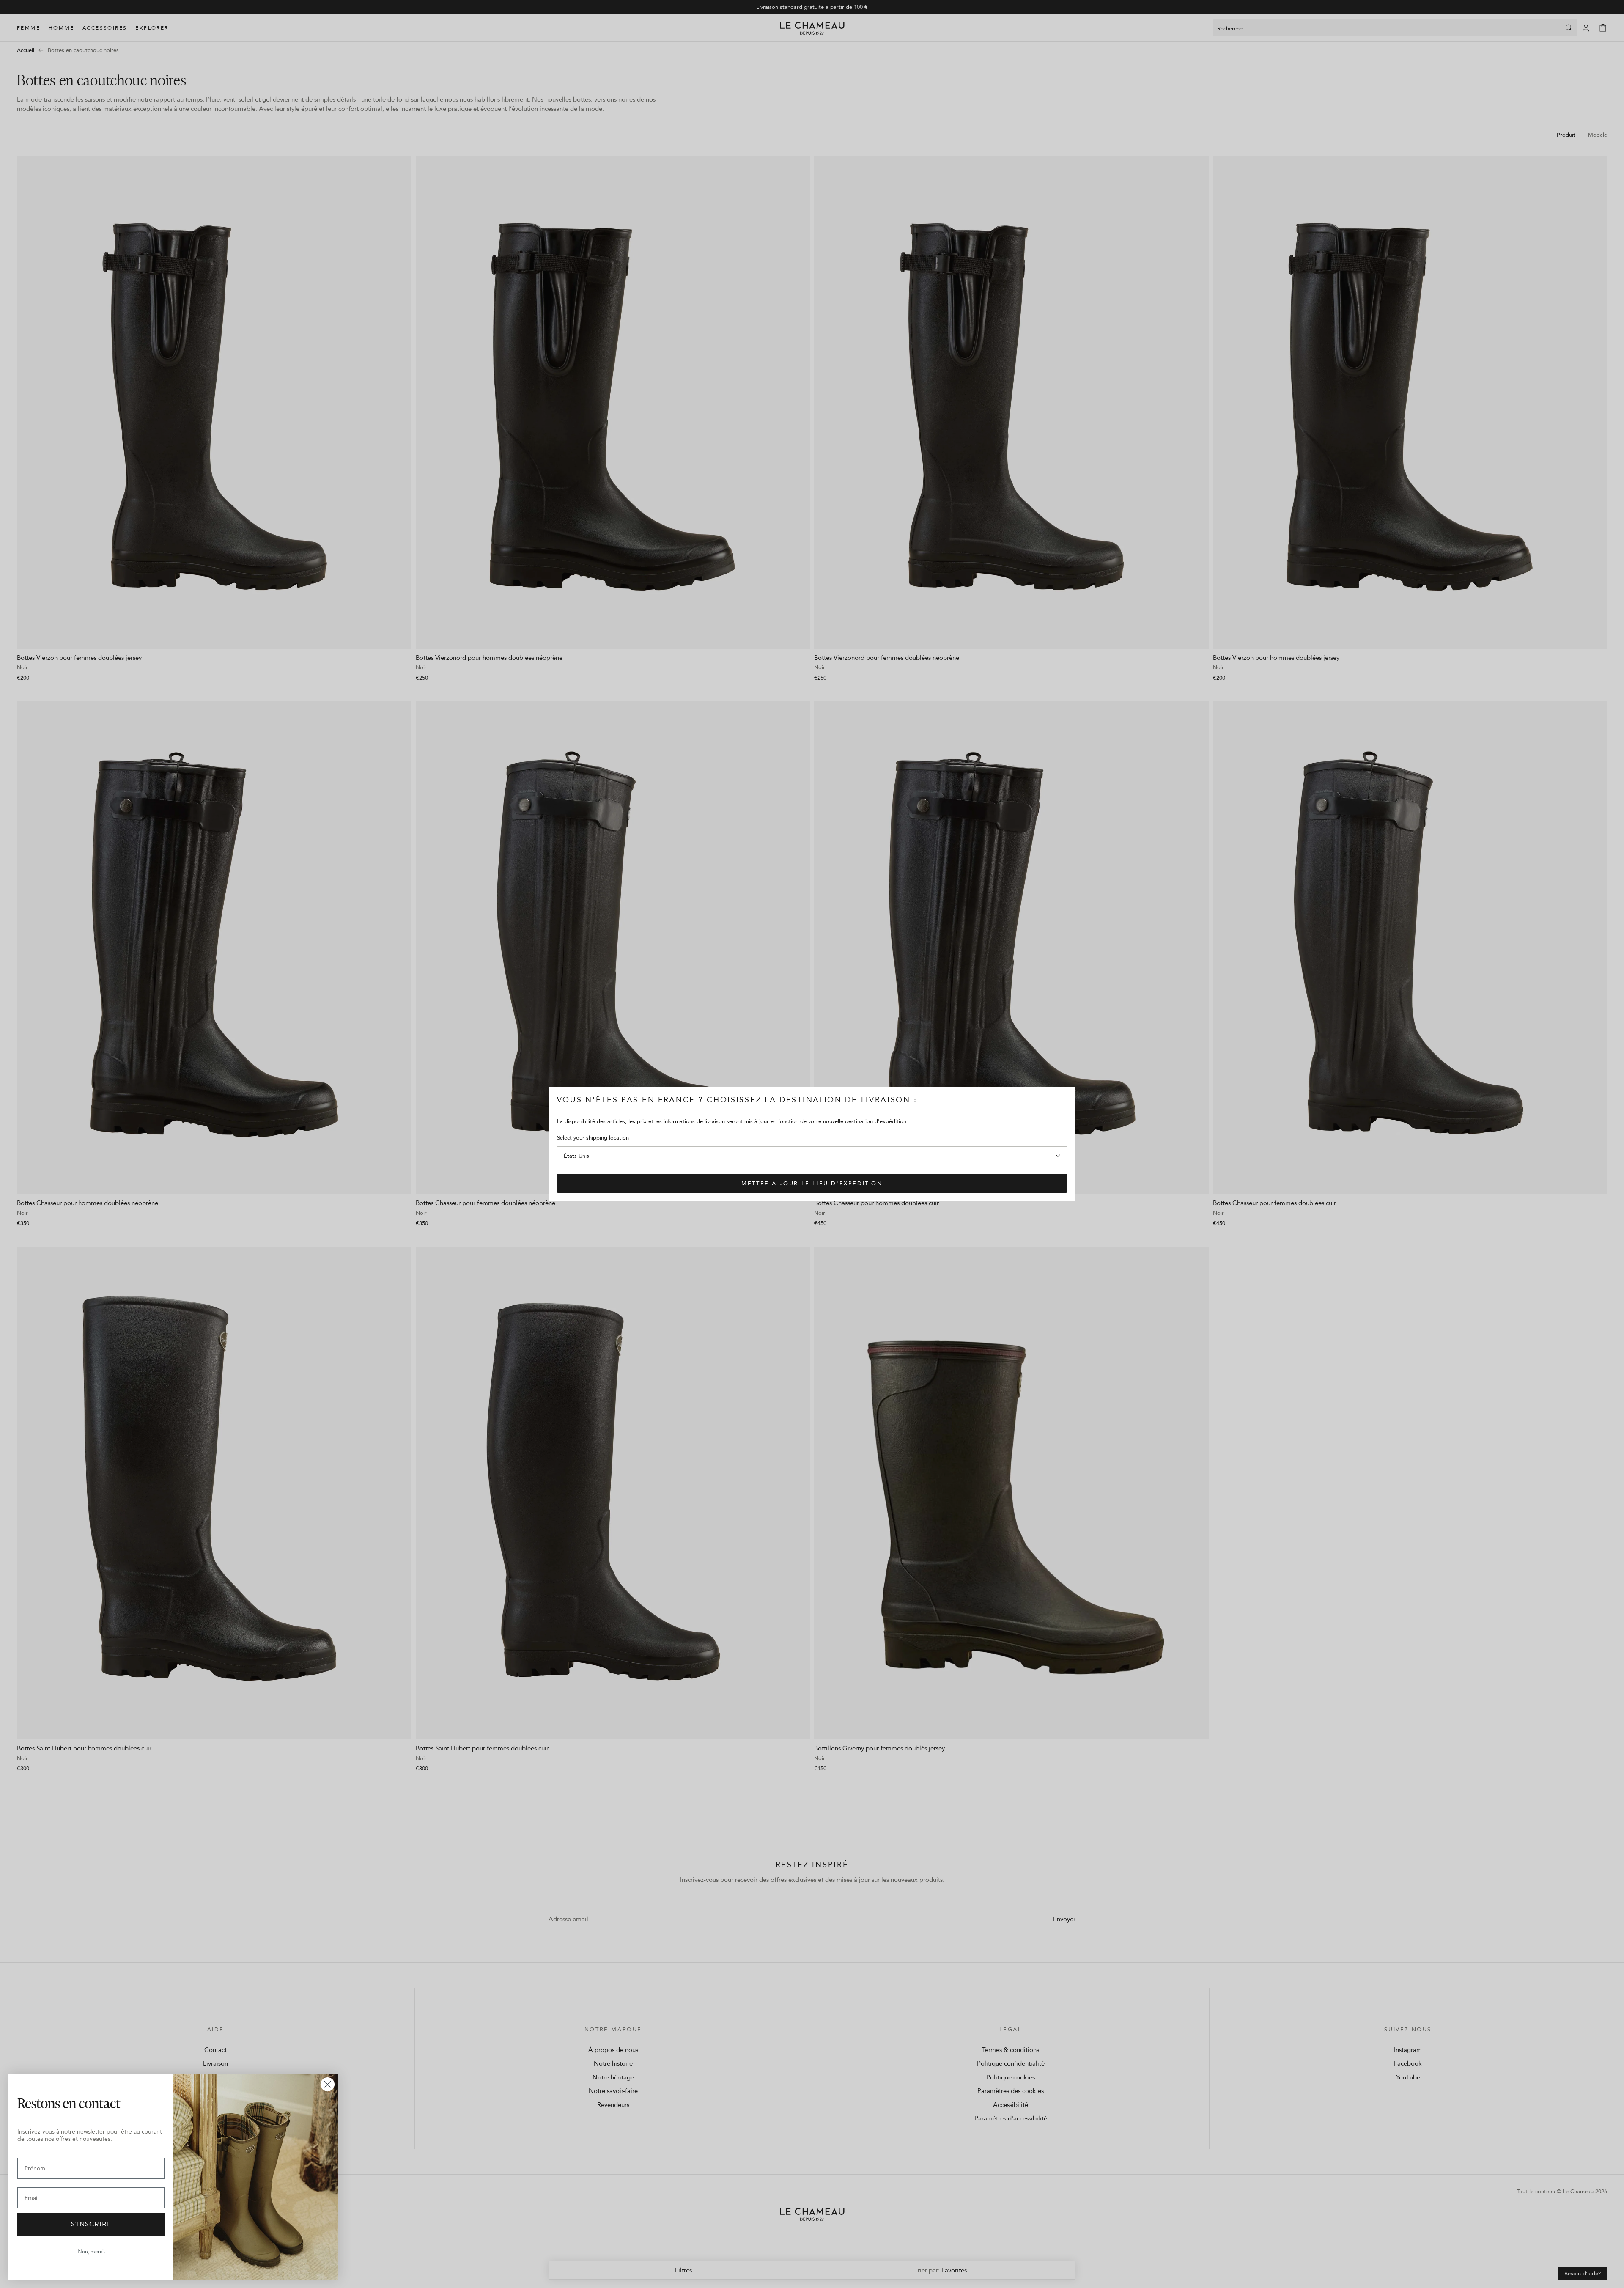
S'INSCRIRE (91, 2224)
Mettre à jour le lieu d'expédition (812, 1183)
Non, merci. (91, 2251)
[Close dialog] (328, 2084)
